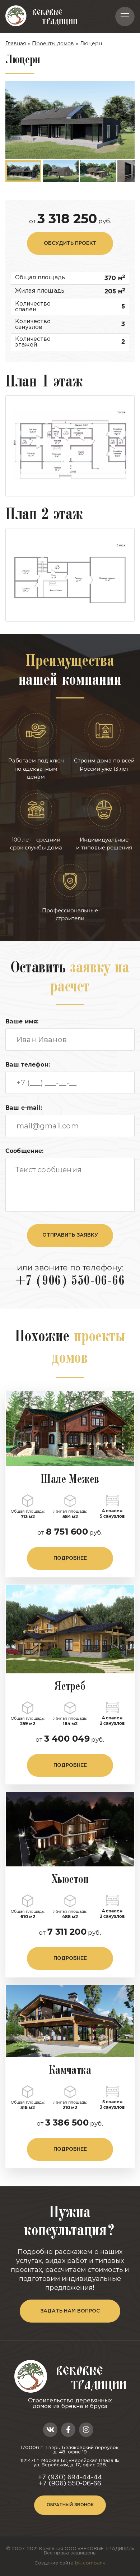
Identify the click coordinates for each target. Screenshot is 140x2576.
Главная (16, 43)
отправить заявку (70, 1235)
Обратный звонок (70, 2505)
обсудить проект (70, 243)
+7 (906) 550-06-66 (70, 1282)
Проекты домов (53, 43)
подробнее (70, 1558)
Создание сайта (70, 2563)
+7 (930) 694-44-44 (70, 2478)
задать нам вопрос (70, 2311)
